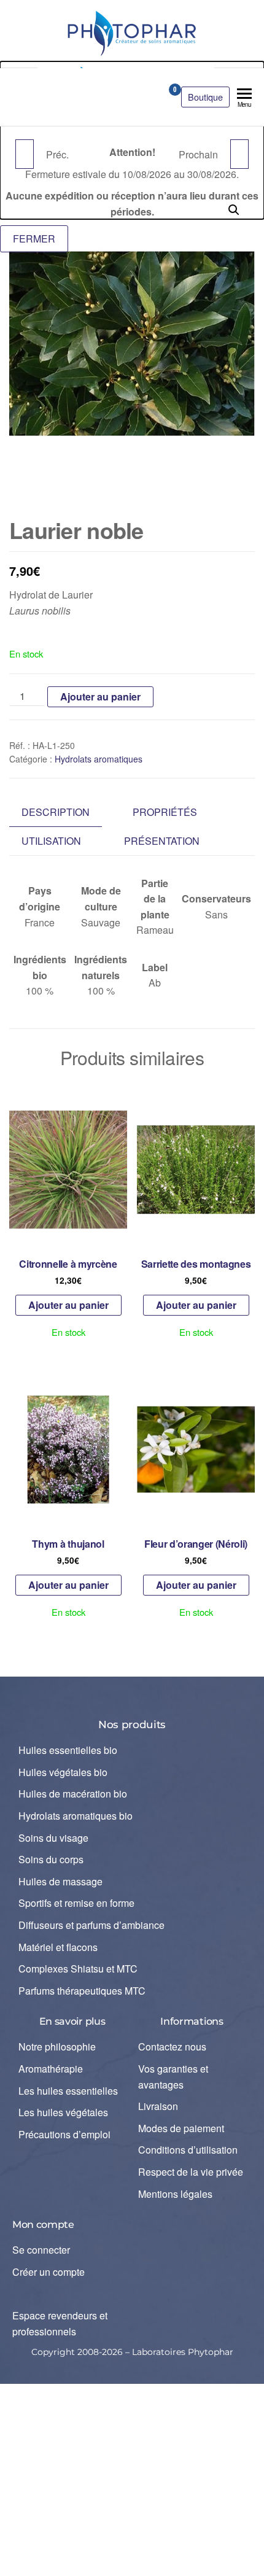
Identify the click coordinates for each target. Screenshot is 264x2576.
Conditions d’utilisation (188, 2150)
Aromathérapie (51, 2069)
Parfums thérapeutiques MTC (82, 1991)
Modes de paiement (181, 2128)
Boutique (205, 97)
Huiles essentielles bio (68, 1750)
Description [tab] (56, 812)
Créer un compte (49, 2272)
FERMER (34, 239)
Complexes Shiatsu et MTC (78, 1969)
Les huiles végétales (63, 2112)
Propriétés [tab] (165, 812)
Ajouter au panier (100, 696)
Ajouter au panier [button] (68, 1305)
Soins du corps (51, 1859)
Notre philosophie (57, 2046)
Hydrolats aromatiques (99, 759)
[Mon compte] (153, 93)
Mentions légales (175, 2194)
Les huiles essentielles (68, 2091)
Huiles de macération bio (73, 1794)
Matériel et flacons (58, 1947)
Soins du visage (53, 1838)
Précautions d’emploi (64, 2134)
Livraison (158, 2106)
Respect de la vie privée (191, 2172)
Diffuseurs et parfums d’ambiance (91, 1925)
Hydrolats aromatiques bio (76, 1816)
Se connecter (41, 2250)
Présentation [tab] (162, 841)
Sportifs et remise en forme (76, 1903)
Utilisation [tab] (51, 841)
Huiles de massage (60, 1881)
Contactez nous (172, 2046)
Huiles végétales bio (63, 1772)
